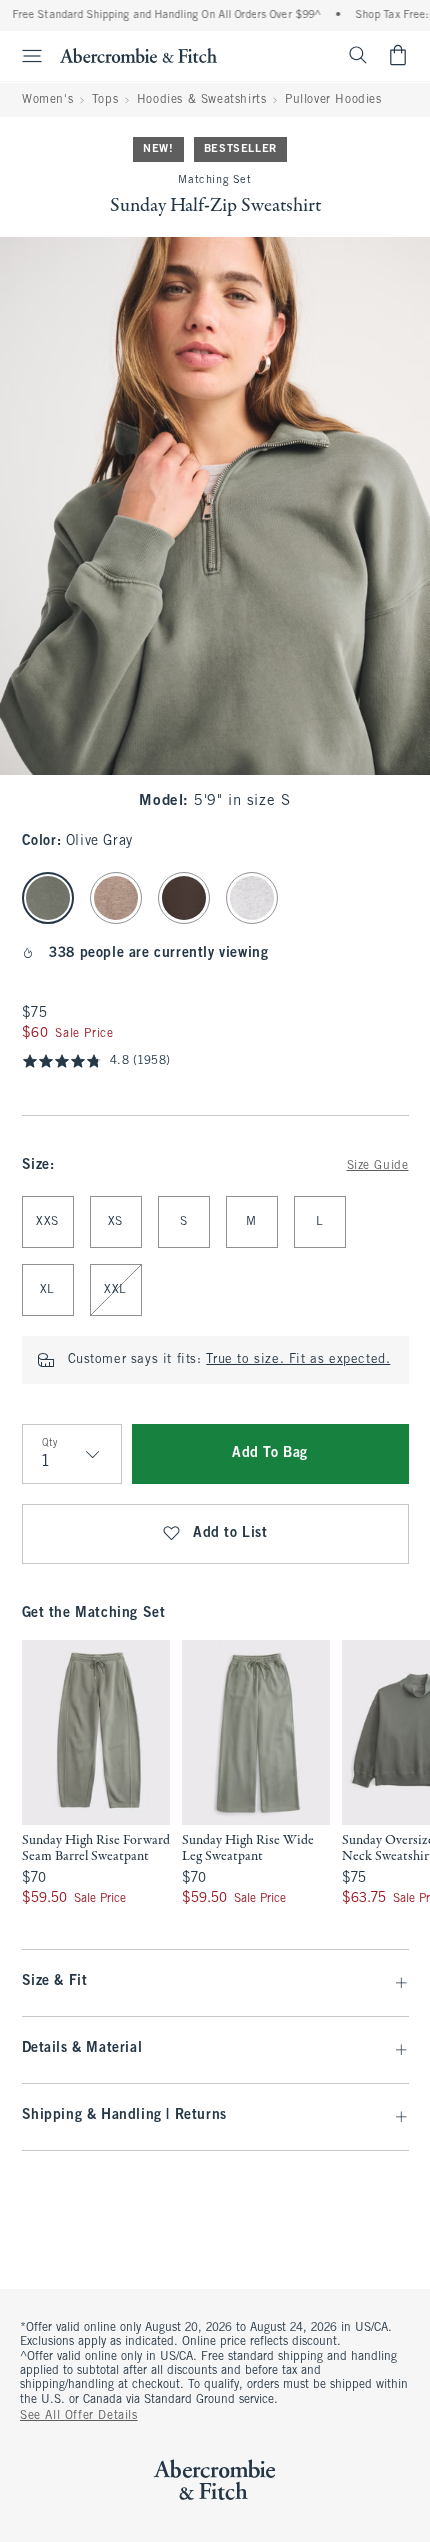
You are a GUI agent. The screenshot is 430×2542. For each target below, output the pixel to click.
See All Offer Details (79, 2416)
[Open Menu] (24, 56)
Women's (47, 100)
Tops (105, 100)
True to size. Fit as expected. (298, 1360)
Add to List (230, 1533)
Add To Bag (270, 1453)
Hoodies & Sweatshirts (202, 100)
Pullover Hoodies (333, 100)
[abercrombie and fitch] (138, 55)
